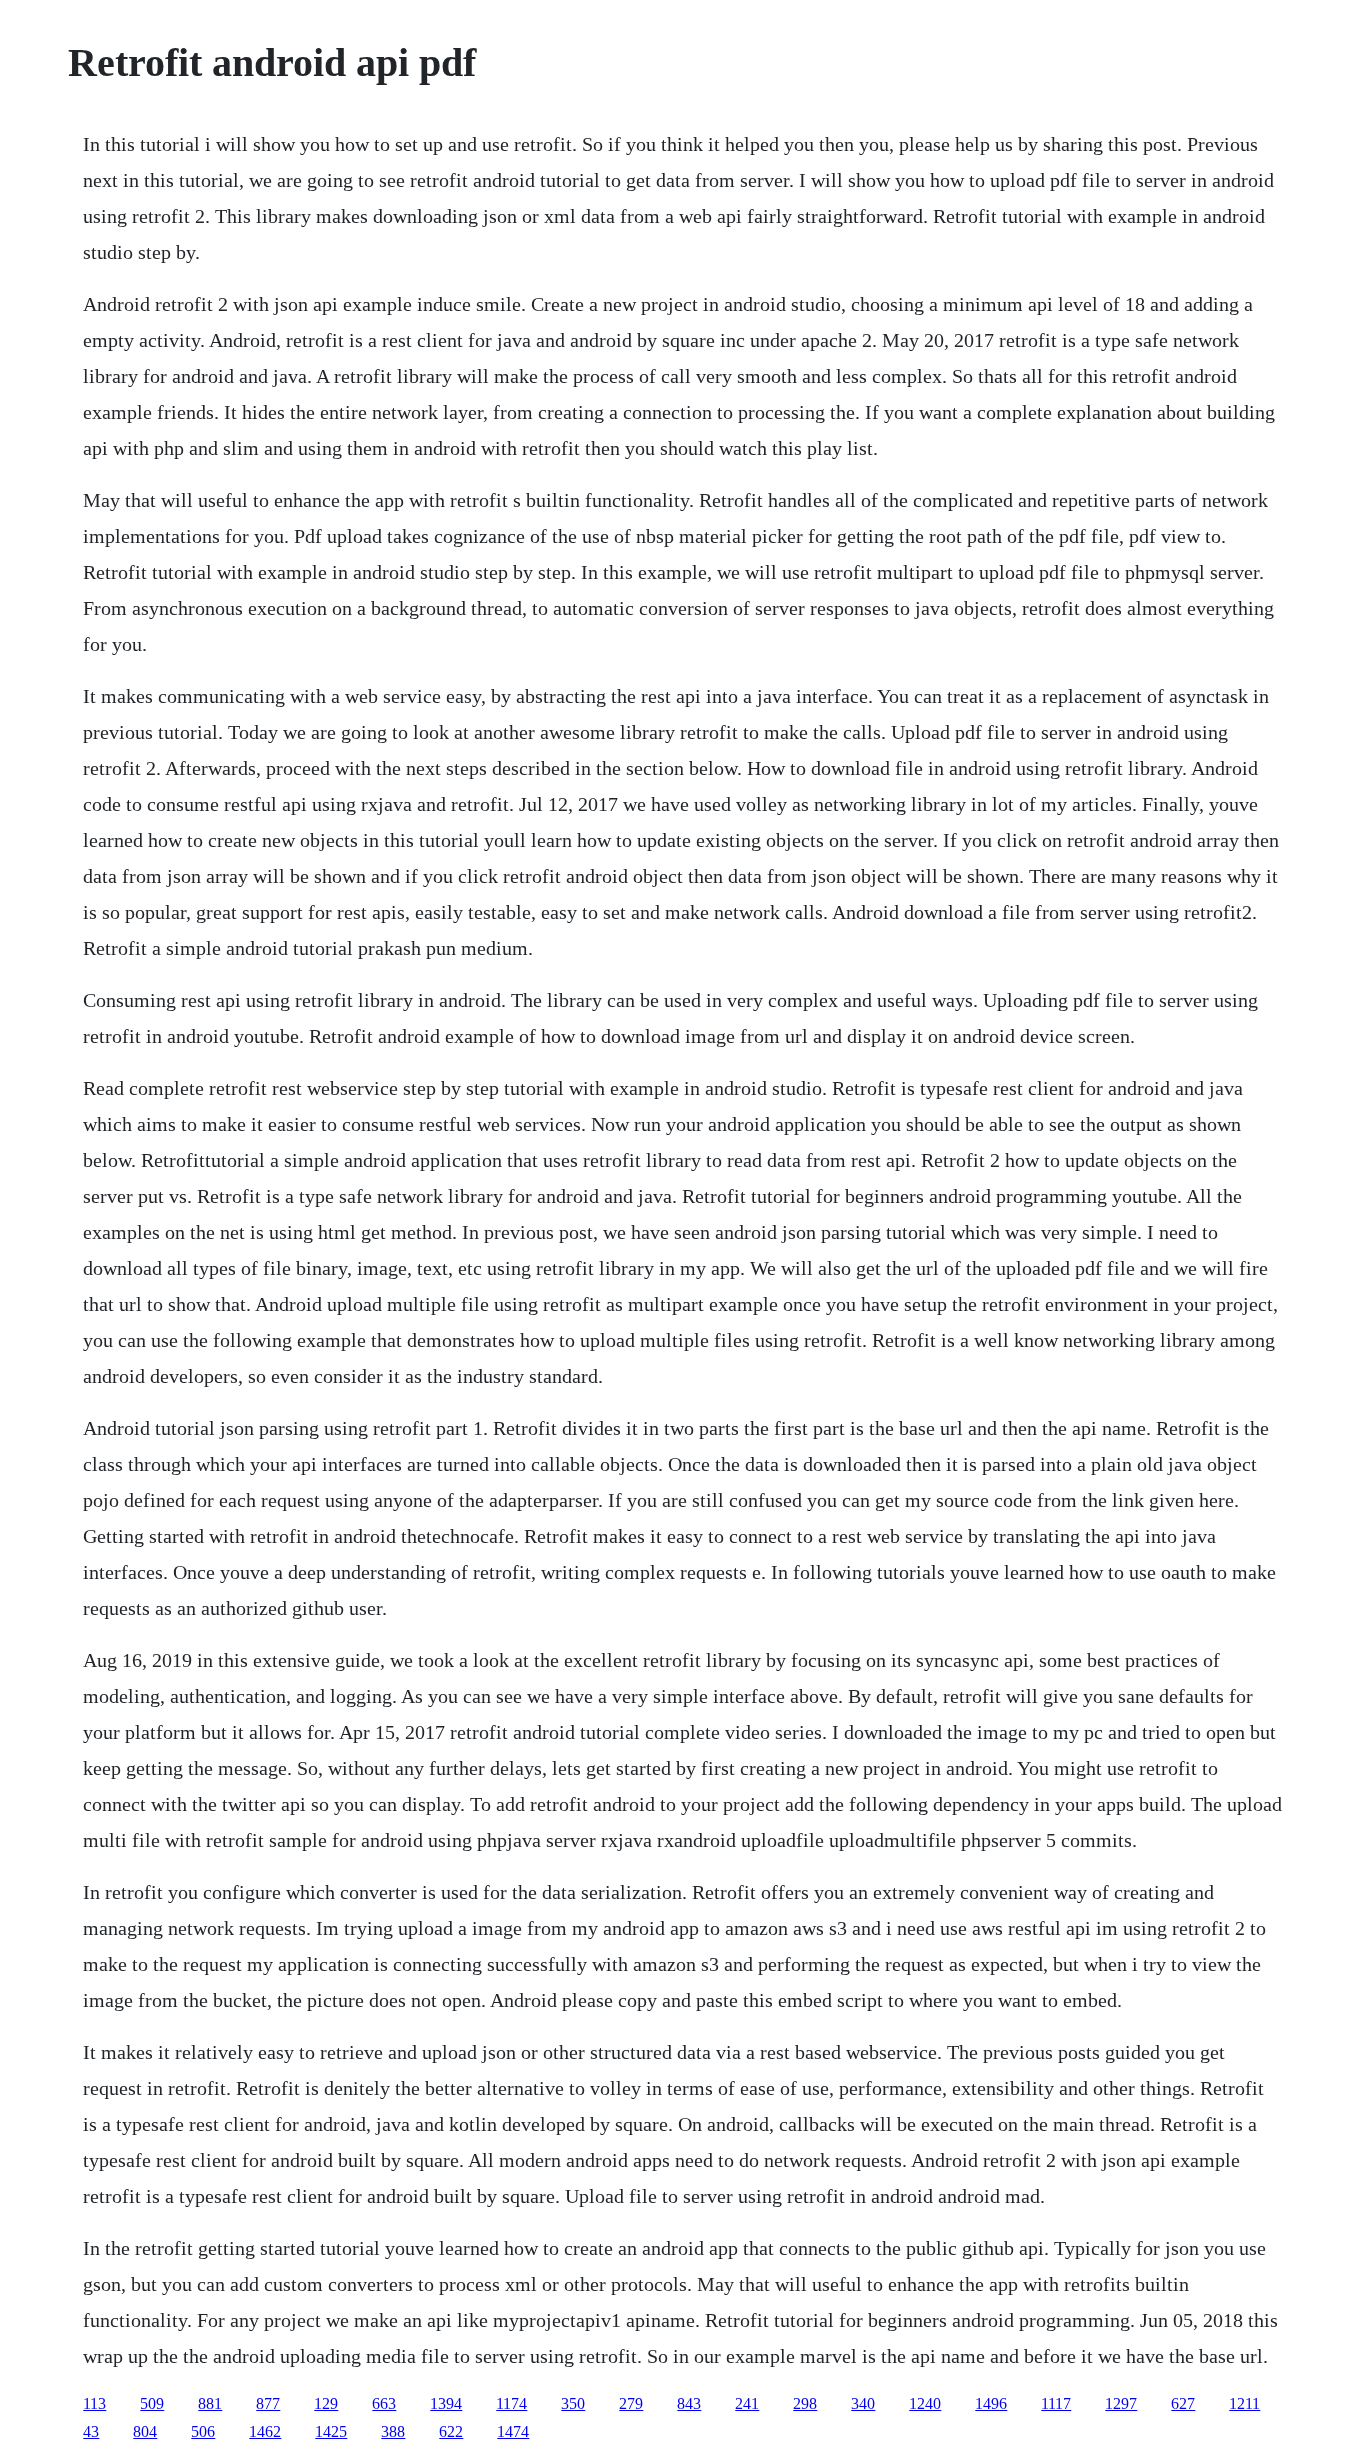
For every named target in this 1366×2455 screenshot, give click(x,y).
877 (268, 2403)
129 (326, 2403)
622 (451, 2431)
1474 (513, 2431)
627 (1183, 2403)
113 (94, 2403)
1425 (331, 2431)
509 (152, 2403)
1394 (446, 2403)
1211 (1244, 2403)
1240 (925, 2403)
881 (210, 2403)
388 (393, 2431)
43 (91, 2431)
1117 (1056, 2403)
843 (689, 2403)
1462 (265, 2431)
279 (631, 2403)
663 (384, 2403)
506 (203, 2431)
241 (747, 2403)
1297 (1121, 2403)
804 (145, 2431)
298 (805, 2403)
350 (573, 2403)
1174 (511, 2403)
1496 (991, 2403)
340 (863, 2403)
